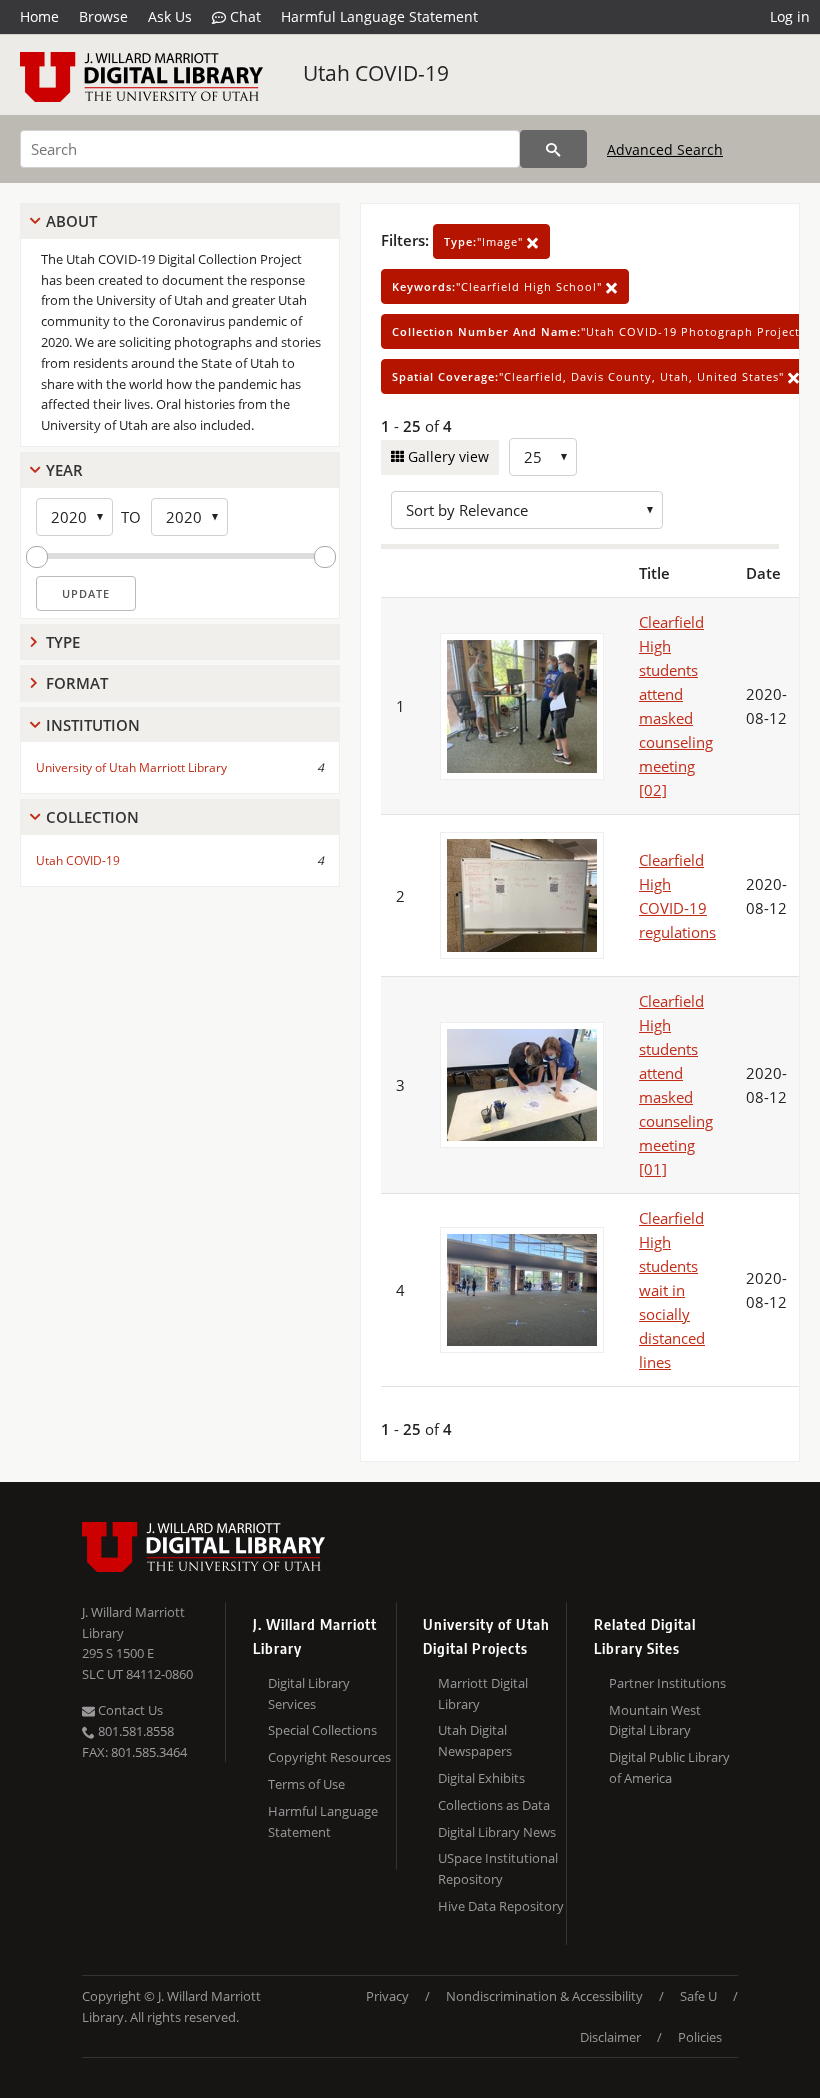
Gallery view (446, 456)
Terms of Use (306, 1784)
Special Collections (322, 1730)
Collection (92, 817)
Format (77, 683)
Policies (700, 2037)
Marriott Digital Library (483, 1693)
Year (64, 470)
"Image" (485, 241)
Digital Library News (497, 1832)
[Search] (553, 149)
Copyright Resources (329, 1757)
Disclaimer (610, 2037)
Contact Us (129, 1710)
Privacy (387, 1996)
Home (39, 16)
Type (63, 642)
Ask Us (170, 16)
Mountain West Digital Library (655, 1720)
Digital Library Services (309, 1693)
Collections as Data (494, 1805)
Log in (790, 16)
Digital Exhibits (481, 1778)
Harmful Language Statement (379, 16)
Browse (103, 16)
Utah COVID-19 (376, 73)
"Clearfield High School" (499, 286)
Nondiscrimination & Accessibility (544, 1996)
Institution (93, 725)
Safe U (698, 1996)
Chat (243, 16)
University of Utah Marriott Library (131, 767)
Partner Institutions (667, 1683)
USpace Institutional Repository (498, 1868)
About (71, 221)
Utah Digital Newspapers (475, 1740)
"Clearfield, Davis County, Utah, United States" (590, 376)
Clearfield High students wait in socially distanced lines (672, 1290)
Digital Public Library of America (669, 1767)
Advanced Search (665, 149)
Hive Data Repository (501, 1906)
